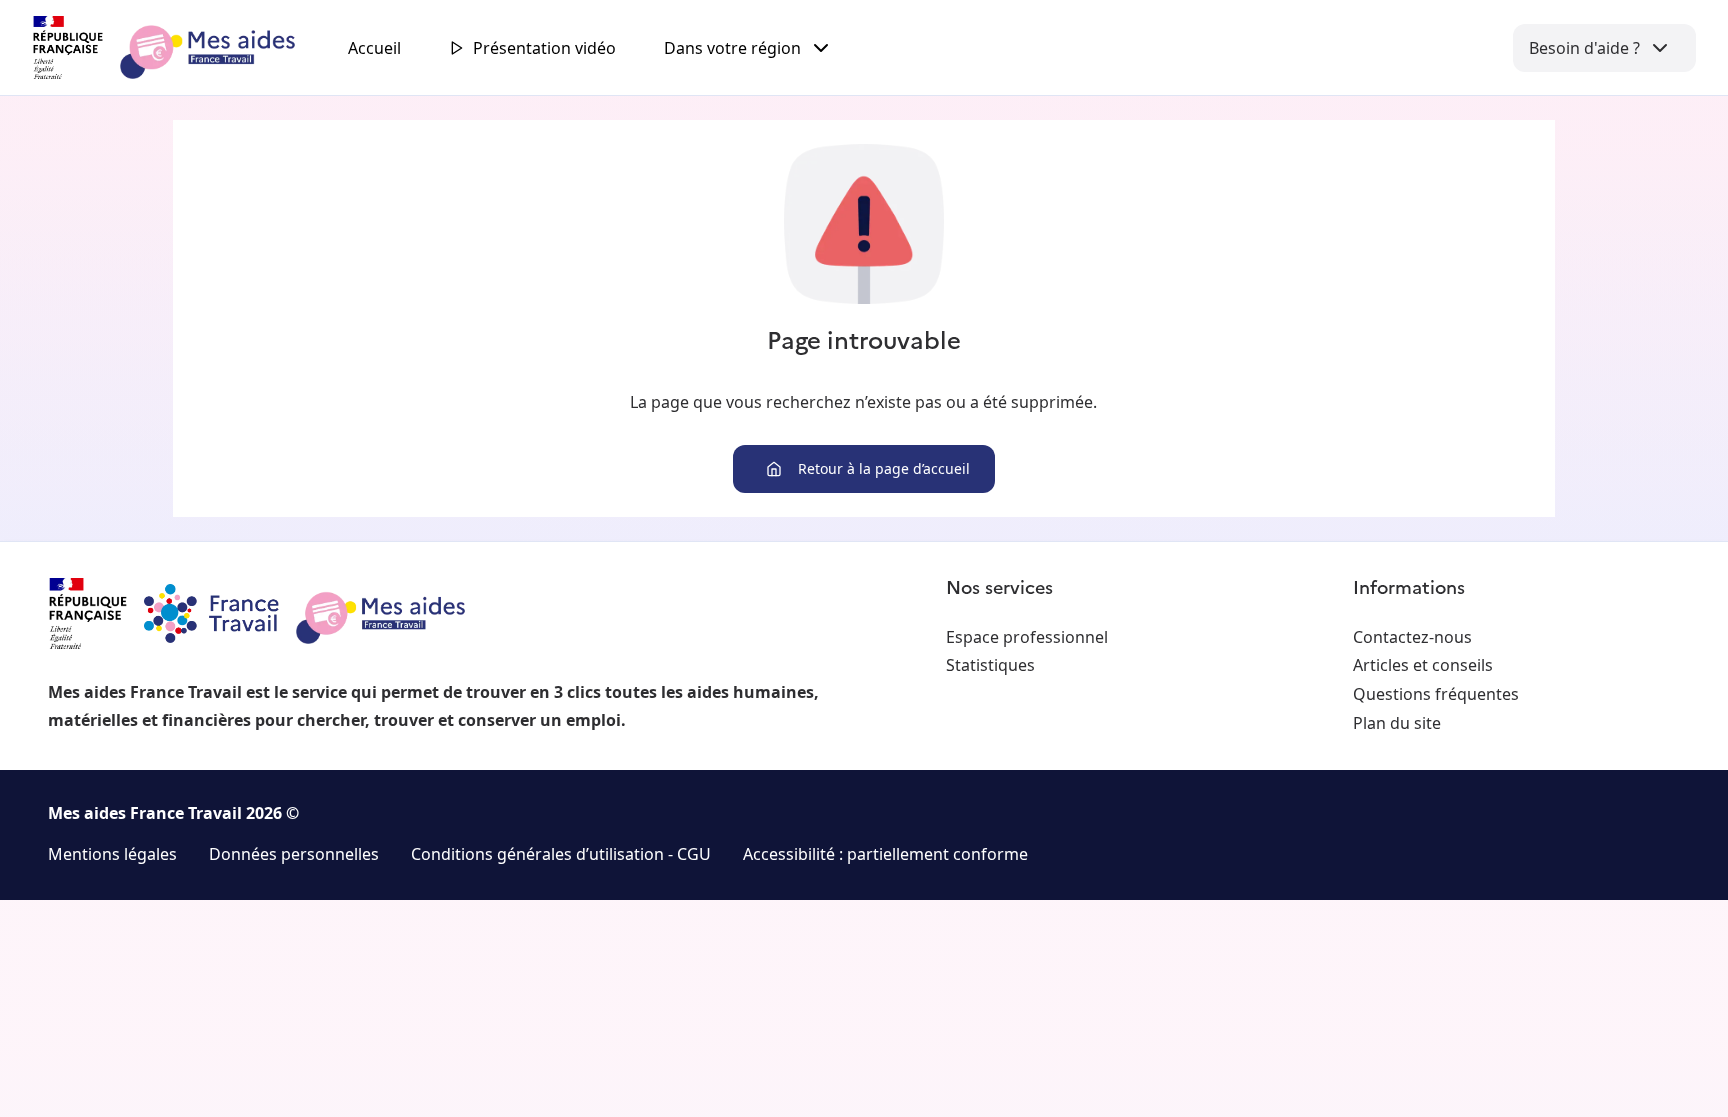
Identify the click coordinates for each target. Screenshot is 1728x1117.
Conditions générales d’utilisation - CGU (561, 854)
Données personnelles (294, 854)
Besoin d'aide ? (1584, 48)
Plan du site (1397, 723)
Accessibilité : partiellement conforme (885, 854)
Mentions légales (112, 854)
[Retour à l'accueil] (182, 48)
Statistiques (990, 665)
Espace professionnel (1027, 637)
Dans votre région (732, 48)
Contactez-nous (1412, 637)
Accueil (374, 48)
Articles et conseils (1423, 665)
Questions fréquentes (1436, 694)
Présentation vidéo (544, 48)
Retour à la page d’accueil (884, 468)
